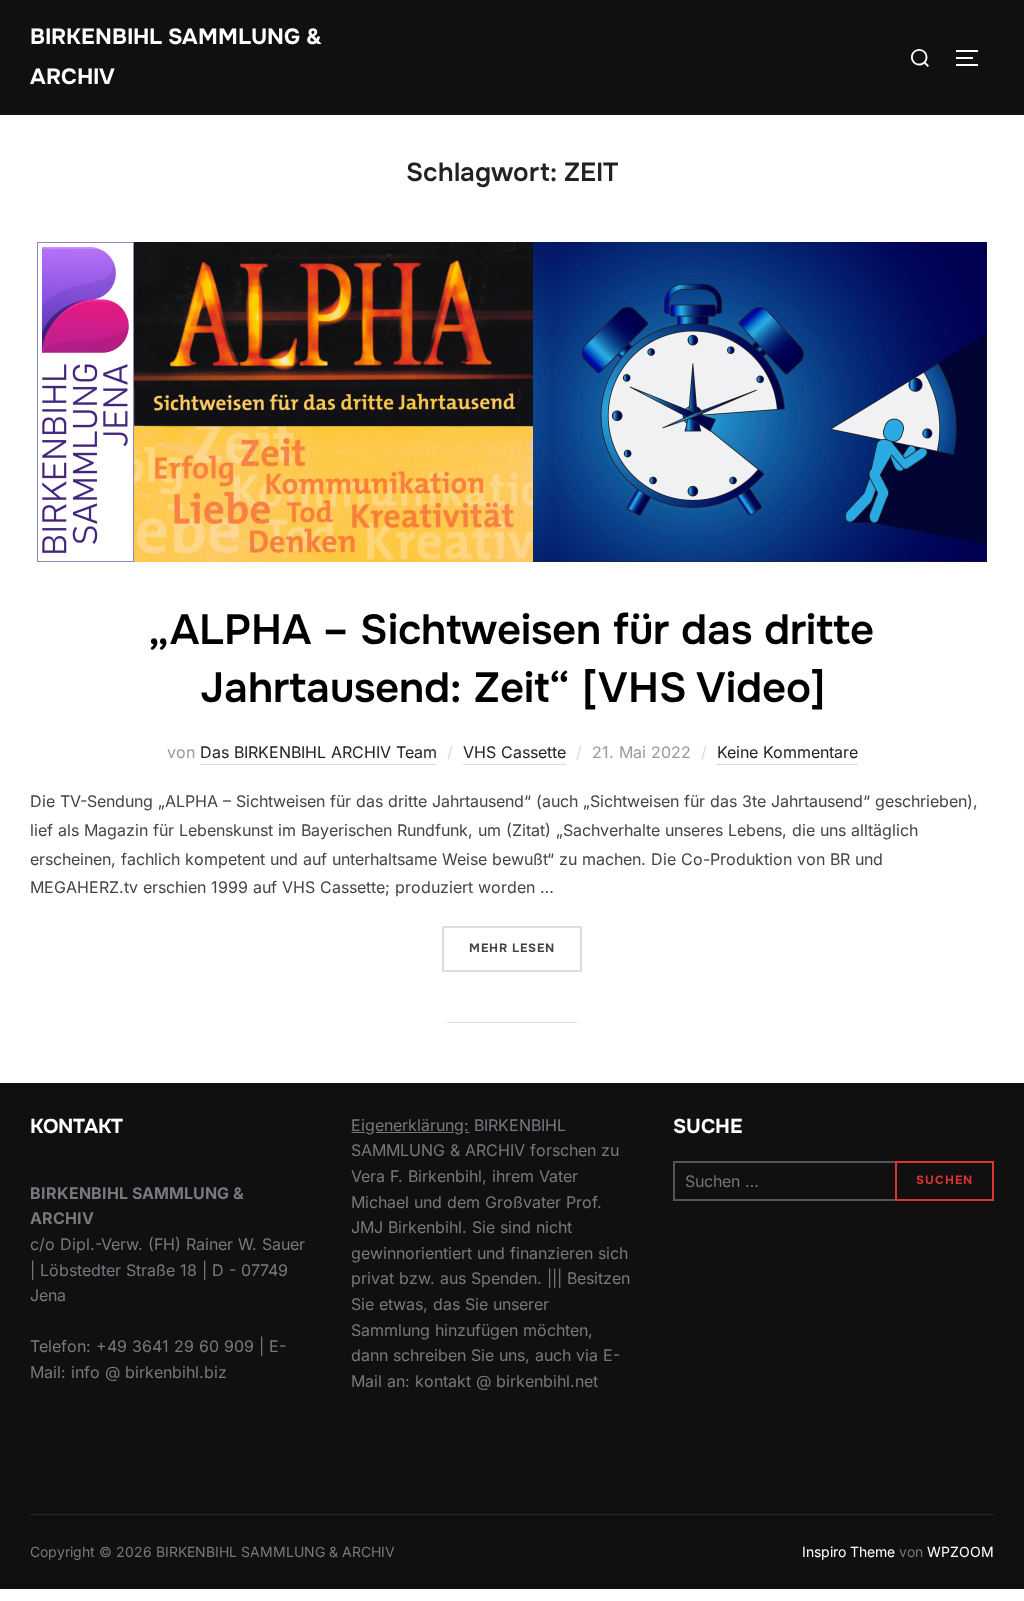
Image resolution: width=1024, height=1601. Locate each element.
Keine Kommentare (787, 752)
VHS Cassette (514, 752)
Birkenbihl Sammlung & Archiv (176, 57)
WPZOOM (960, 1551)
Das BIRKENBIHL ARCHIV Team (318, 752)
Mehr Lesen (525, 947)
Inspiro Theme (848, 1551)
